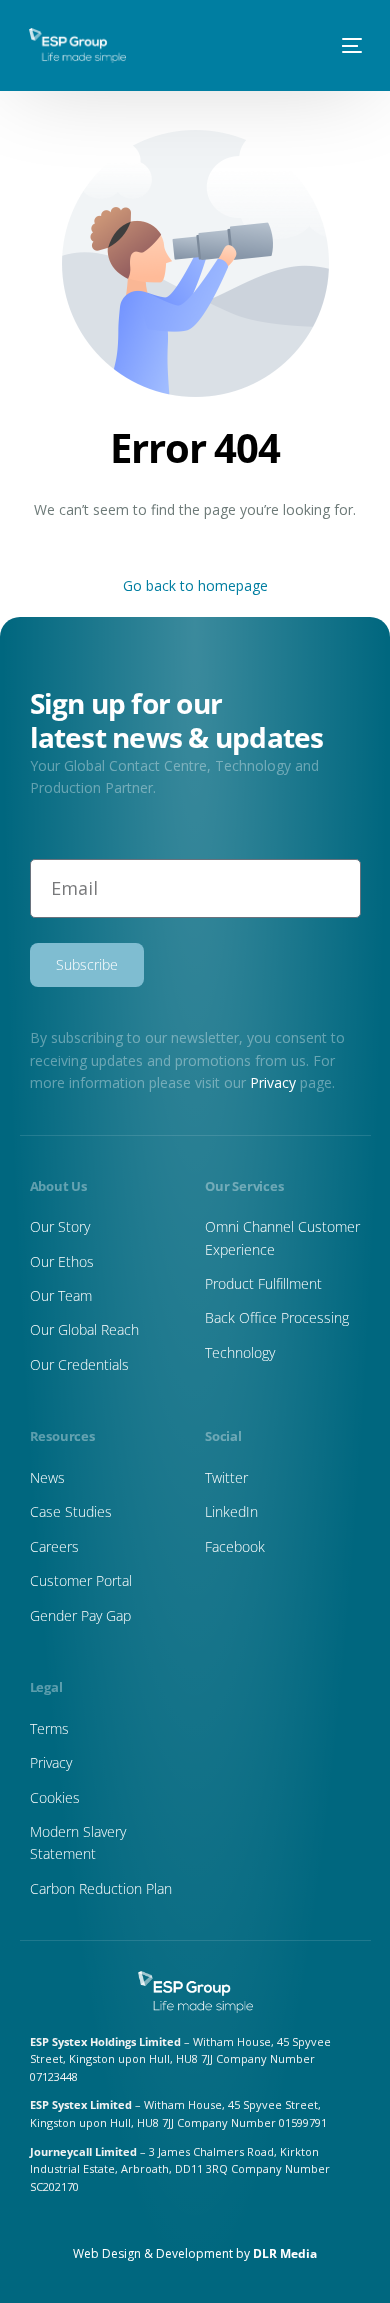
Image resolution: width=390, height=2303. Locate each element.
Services (59, 191)
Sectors (56, 231)
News (50, 271)
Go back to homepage (195, 585)
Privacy (273, 1082)
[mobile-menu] (344, 45)
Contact (56, 351)
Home (51, 111)
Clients (53, 311)
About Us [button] (62, 151)
